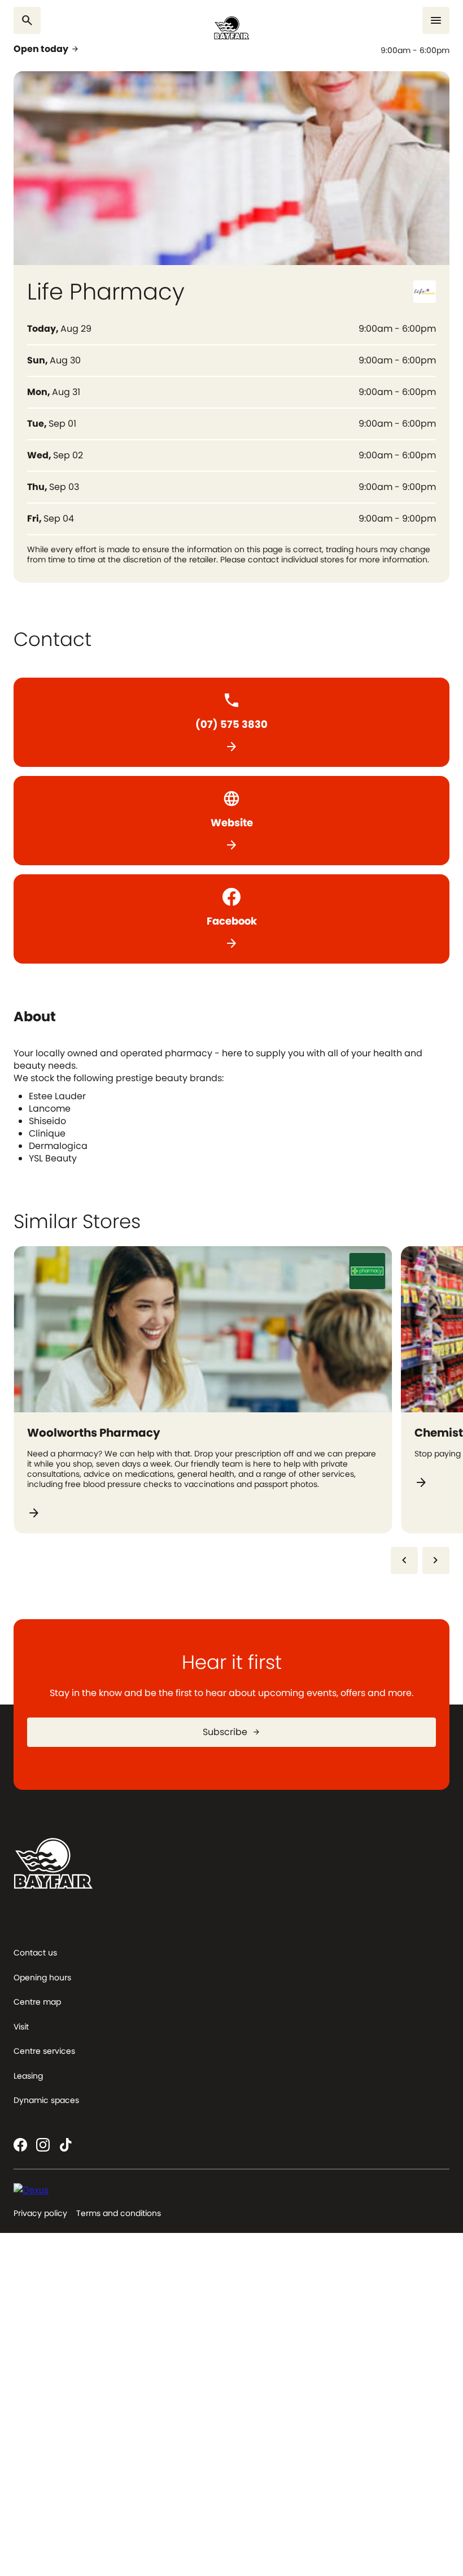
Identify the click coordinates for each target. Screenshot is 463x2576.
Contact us (35, 1953)
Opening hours (42, 1977)
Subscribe (232, 1732)
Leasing (28, 2076)
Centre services (44, 2051)
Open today (47, 49)
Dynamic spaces (46, 2100)
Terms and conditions (119, 2213)
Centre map (37, 2002)
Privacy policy (40, 2213)
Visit (21, 2027)
